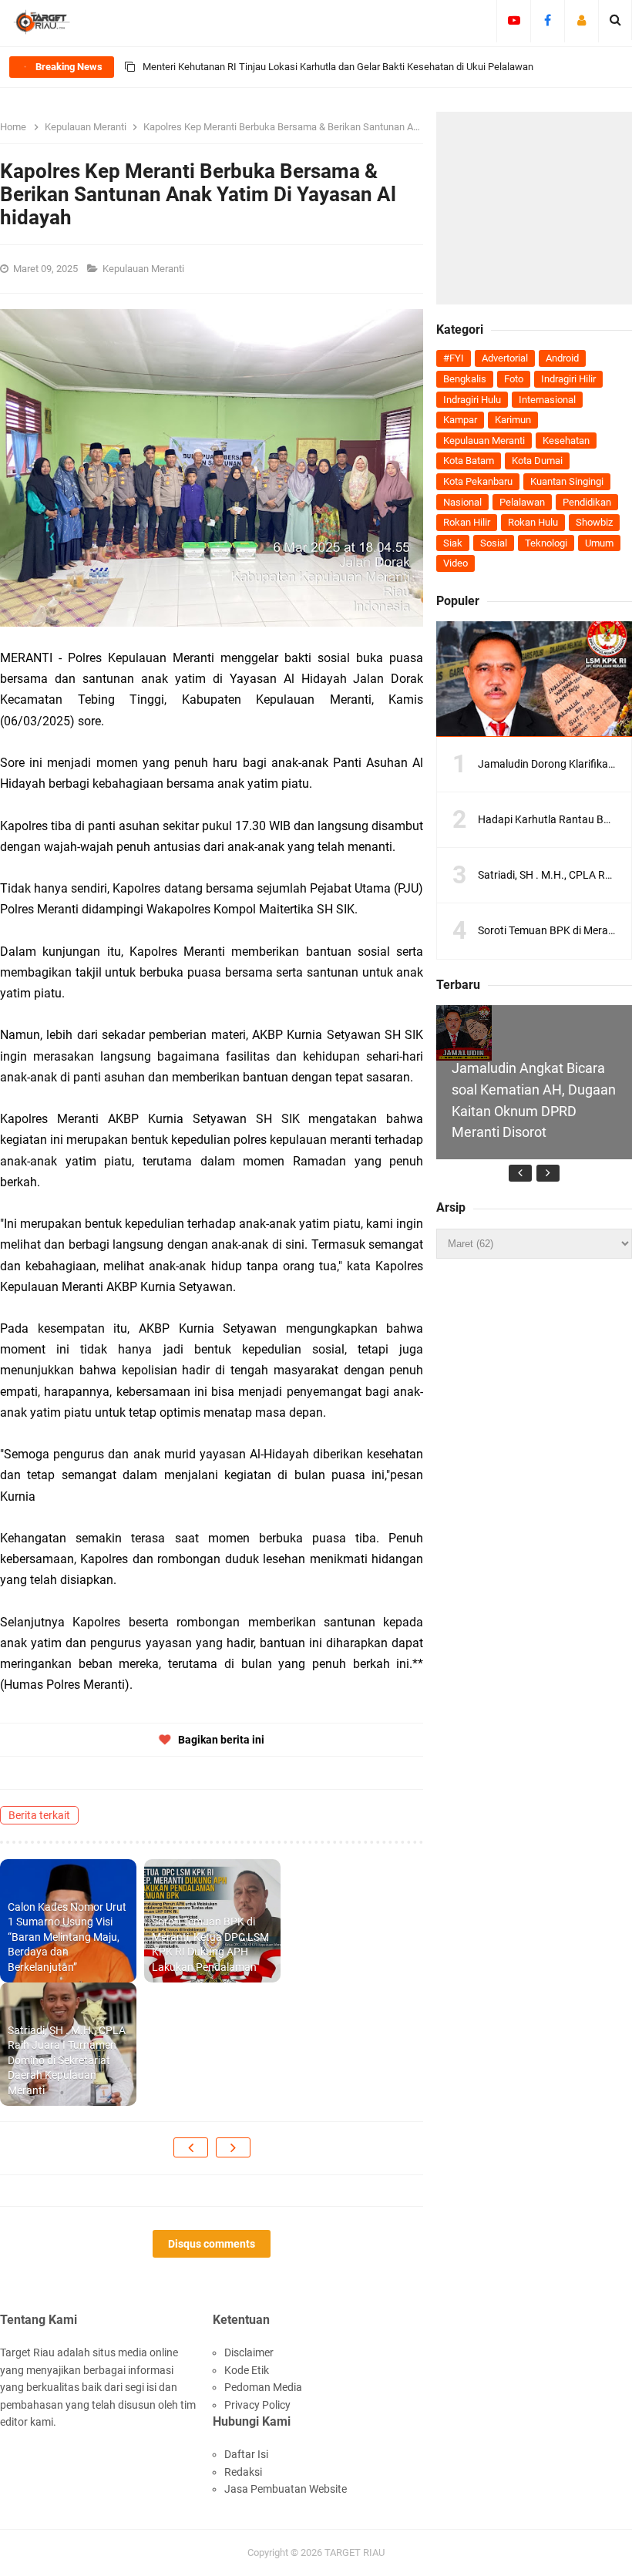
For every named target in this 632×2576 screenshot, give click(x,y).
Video (456, 563)
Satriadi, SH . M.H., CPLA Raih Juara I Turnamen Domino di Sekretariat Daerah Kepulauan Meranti (67, 2060)
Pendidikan (587, 502)
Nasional (462, 502)
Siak (453, 543)
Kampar (460, 420)
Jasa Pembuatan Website (286, 2489)
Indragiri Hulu (472, 400)
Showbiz (594, 522)
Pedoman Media (263, 2387)
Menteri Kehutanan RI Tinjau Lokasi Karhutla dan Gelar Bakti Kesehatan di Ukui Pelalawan (338, 67)
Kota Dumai (537, 461)
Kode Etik (247, 2370)
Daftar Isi (246, 2454)
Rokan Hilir (467, 522)
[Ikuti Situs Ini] (582, 20)
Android (562, 358)
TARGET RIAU (355, 2552)
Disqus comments (212, 2244)
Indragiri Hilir (568, 379)
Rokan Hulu (533, 522)
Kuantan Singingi (567, 481)
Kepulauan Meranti (145, 269)
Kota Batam (469, 461)
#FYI (454, 358)
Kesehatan (566, 441)
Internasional (547, 400)
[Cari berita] (615, 20)
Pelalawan (522, 502)
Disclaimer (249, 2352)
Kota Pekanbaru (478, 481)
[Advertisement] (534, 208)
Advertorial (505, 358)
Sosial (494, 543)
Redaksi (243, 2472)
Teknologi (546, 543)
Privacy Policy (257, 2405)
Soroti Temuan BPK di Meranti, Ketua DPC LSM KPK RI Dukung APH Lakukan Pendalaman (210, 1944)
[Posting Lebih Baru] (191, 2147)
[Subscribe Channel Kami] (514, 20)
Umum (599, 543)
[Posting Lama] (233, 2147)
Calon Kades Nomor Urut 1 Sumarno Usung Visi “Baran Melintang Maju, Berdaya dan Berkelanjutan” (67, 1937)
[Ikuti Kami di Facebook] (548, 20)
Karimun (513, 420)
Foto (514, 379)
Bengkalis (465, 379)
